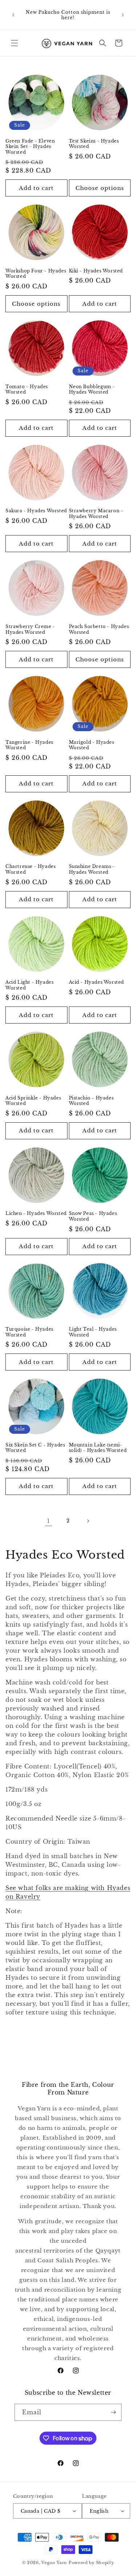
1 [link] (49, 1521)
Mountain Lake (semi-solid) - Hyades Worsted (98, 1448)
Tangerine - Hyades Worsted (29, 745)
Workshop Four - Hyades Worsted (36, 274)
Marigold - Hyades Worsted (92, 745)
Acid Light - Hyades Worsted (29, 985)
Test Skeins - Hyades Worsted (94, 144)
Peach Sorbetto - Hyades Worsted (99, 629)
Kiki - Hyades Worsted (96, 271)
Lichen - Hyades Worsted (36, 1213)
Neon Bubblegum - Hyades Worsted (92, 389)
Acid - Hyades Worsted (97, 982)
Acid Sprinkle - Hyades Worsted (33, 1101)
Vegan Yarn (54, 2563)
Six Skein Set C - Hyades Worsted (35, 1448)
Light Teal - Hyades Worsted (93, 1332)
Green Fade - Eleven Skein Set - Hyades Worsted (30, 147)
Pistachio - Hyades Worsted (91, 1101)
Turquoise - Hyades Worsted (29, 1332)
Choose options (100, 188)
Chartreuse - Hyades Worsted (30, 869)
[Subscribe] (113, 2412)
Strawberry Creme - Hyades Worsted (30, 629)
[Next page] (88, 1521)
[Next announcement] (123, 15)
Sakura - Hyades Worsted (36, 511)
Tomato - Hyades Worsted (27, 389)
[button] (15, 43)
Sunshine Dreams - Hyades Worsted (92, 869)
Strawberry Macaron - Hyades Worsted (96, 514)
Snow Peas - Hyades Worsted (93, 1216)
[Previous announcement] (13, 15)
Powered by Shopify (91, 2563)
